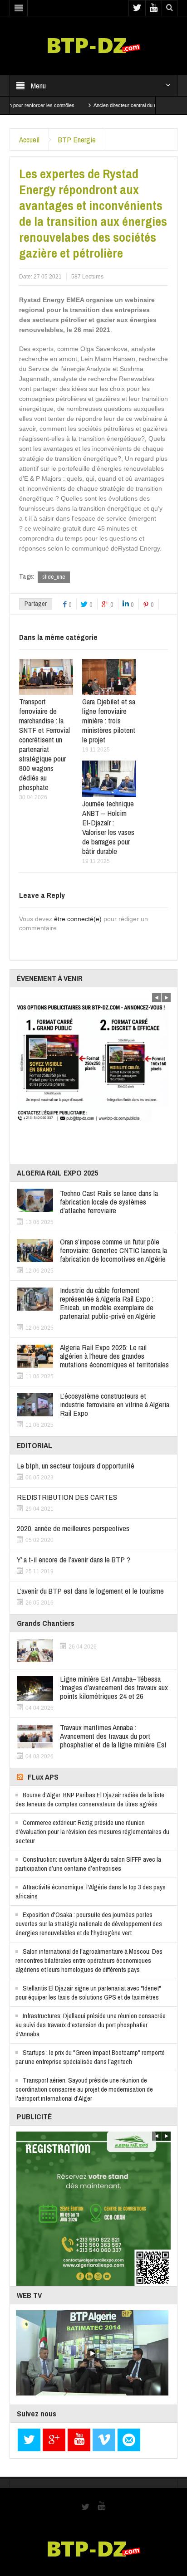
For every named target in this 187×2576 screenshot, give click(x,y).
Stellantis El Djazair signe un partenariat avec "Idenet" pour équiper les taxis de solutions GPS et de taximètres (88, 1993)
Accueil (29, 139)
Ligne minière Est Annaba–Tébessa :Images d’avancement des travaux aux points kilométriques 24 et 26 (114, 1687)
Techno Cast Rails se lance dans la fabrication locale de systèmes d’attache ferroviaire (109, 1202)
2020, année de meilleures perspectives (73, 1528)
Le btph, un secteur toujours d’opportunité (76, 1466)
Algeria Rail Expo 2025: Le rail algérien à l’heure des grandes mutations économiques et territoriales (114, 1356)
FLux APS (43, 1777)
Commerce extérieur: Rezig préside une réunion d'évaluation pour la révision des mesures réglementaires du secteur (92, 1832)
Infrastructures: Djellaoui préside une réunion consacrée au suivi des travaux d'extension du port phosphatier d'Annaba (91, 2025)
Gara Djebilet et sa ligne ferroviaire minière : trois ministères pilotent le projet (109, 720)
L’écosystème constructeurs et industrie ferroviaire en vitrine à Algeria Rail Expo (115, 1404)
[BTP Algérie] (94, 45)
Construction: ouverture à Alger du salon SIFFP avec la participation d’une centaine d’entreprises (88, 1864)
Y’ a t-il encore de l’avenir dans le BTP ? (74, 1559)
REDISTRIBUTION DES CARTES (67, 1497)
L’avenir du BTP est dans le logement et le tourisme (90, 1591)
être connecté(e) (78, 919)
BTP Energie (77, 139)
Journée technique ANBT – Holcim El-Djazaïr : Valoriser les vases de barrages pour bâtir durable (108, 827)
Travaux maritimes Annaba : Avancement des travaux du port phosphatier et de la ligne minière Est (113, 1736)
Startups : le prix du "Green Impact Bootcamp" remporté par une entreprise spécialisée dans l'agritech (90, 2057)
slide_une (54, 577)
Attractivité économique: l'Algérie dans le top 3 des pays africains (91, 1891)
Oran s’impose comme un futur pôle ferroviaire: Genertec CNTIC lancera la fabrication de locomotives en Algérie (113, 1250)
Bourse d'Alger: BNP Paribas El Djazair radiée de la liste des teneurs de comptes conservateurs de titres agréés (90, 1799)
